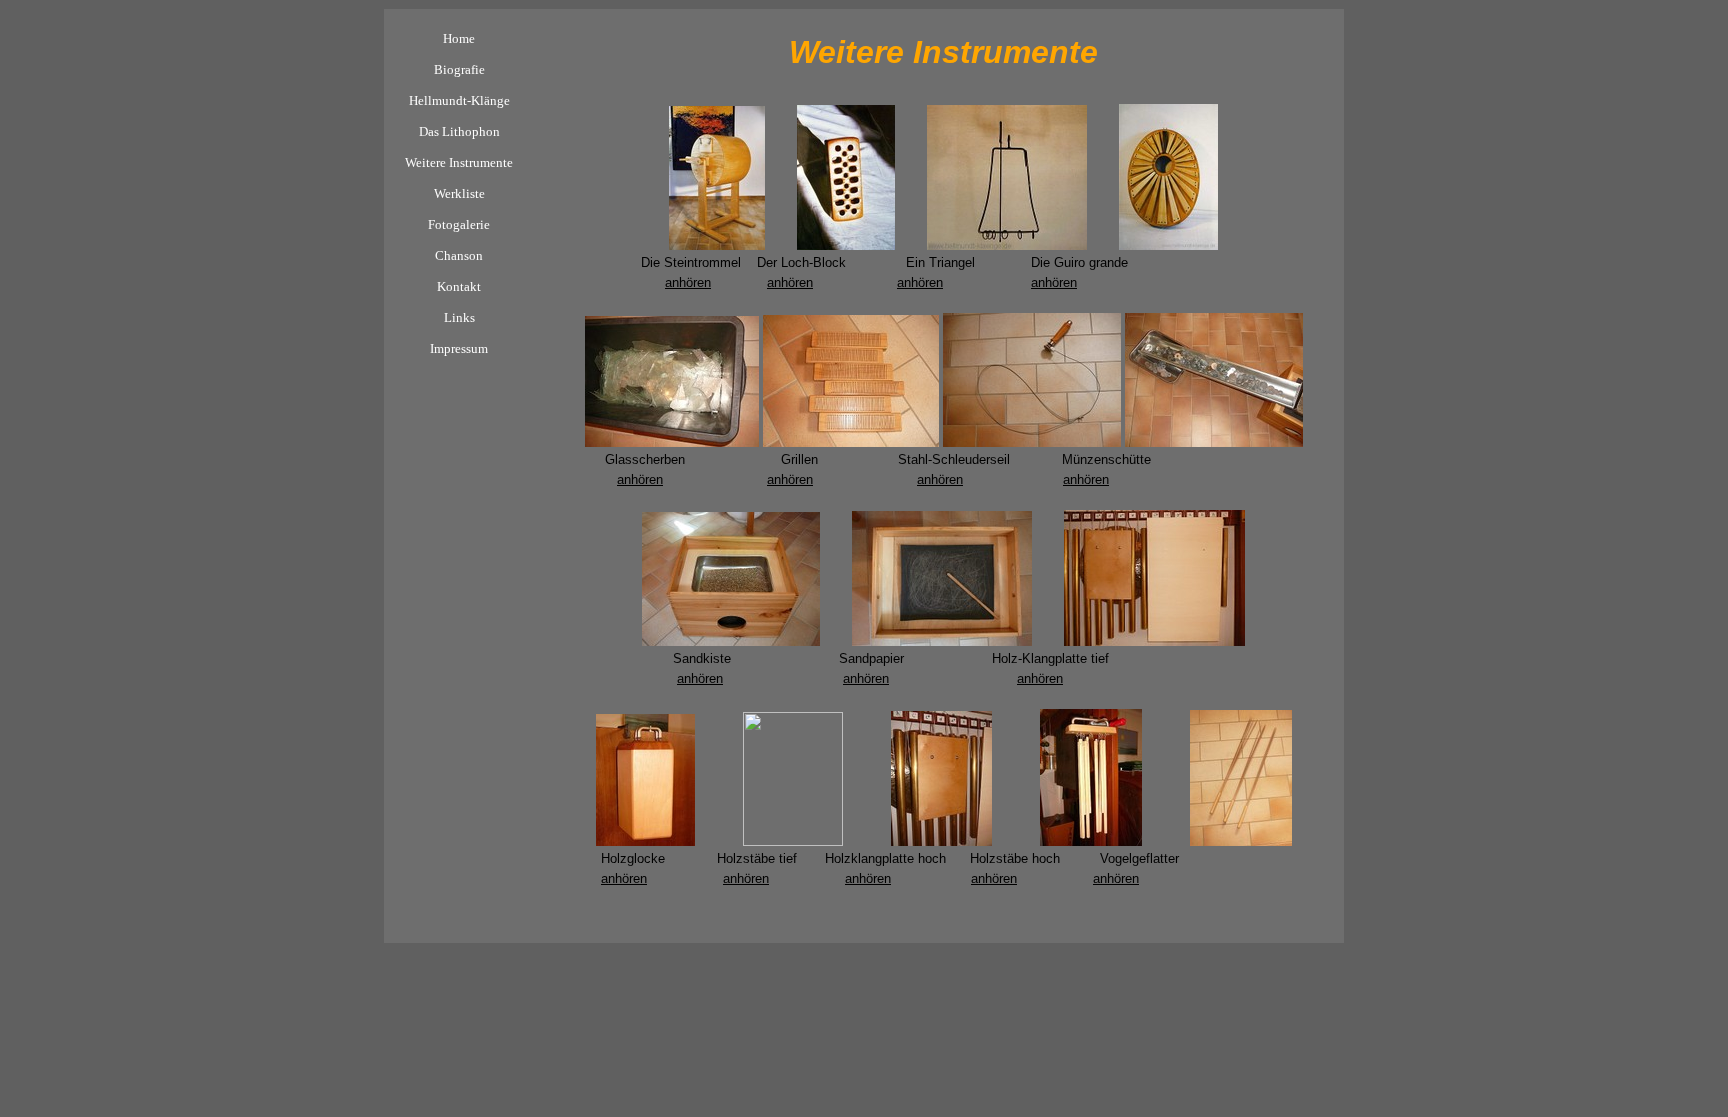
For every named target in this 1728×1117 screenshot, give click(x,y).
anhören (688, 282)
